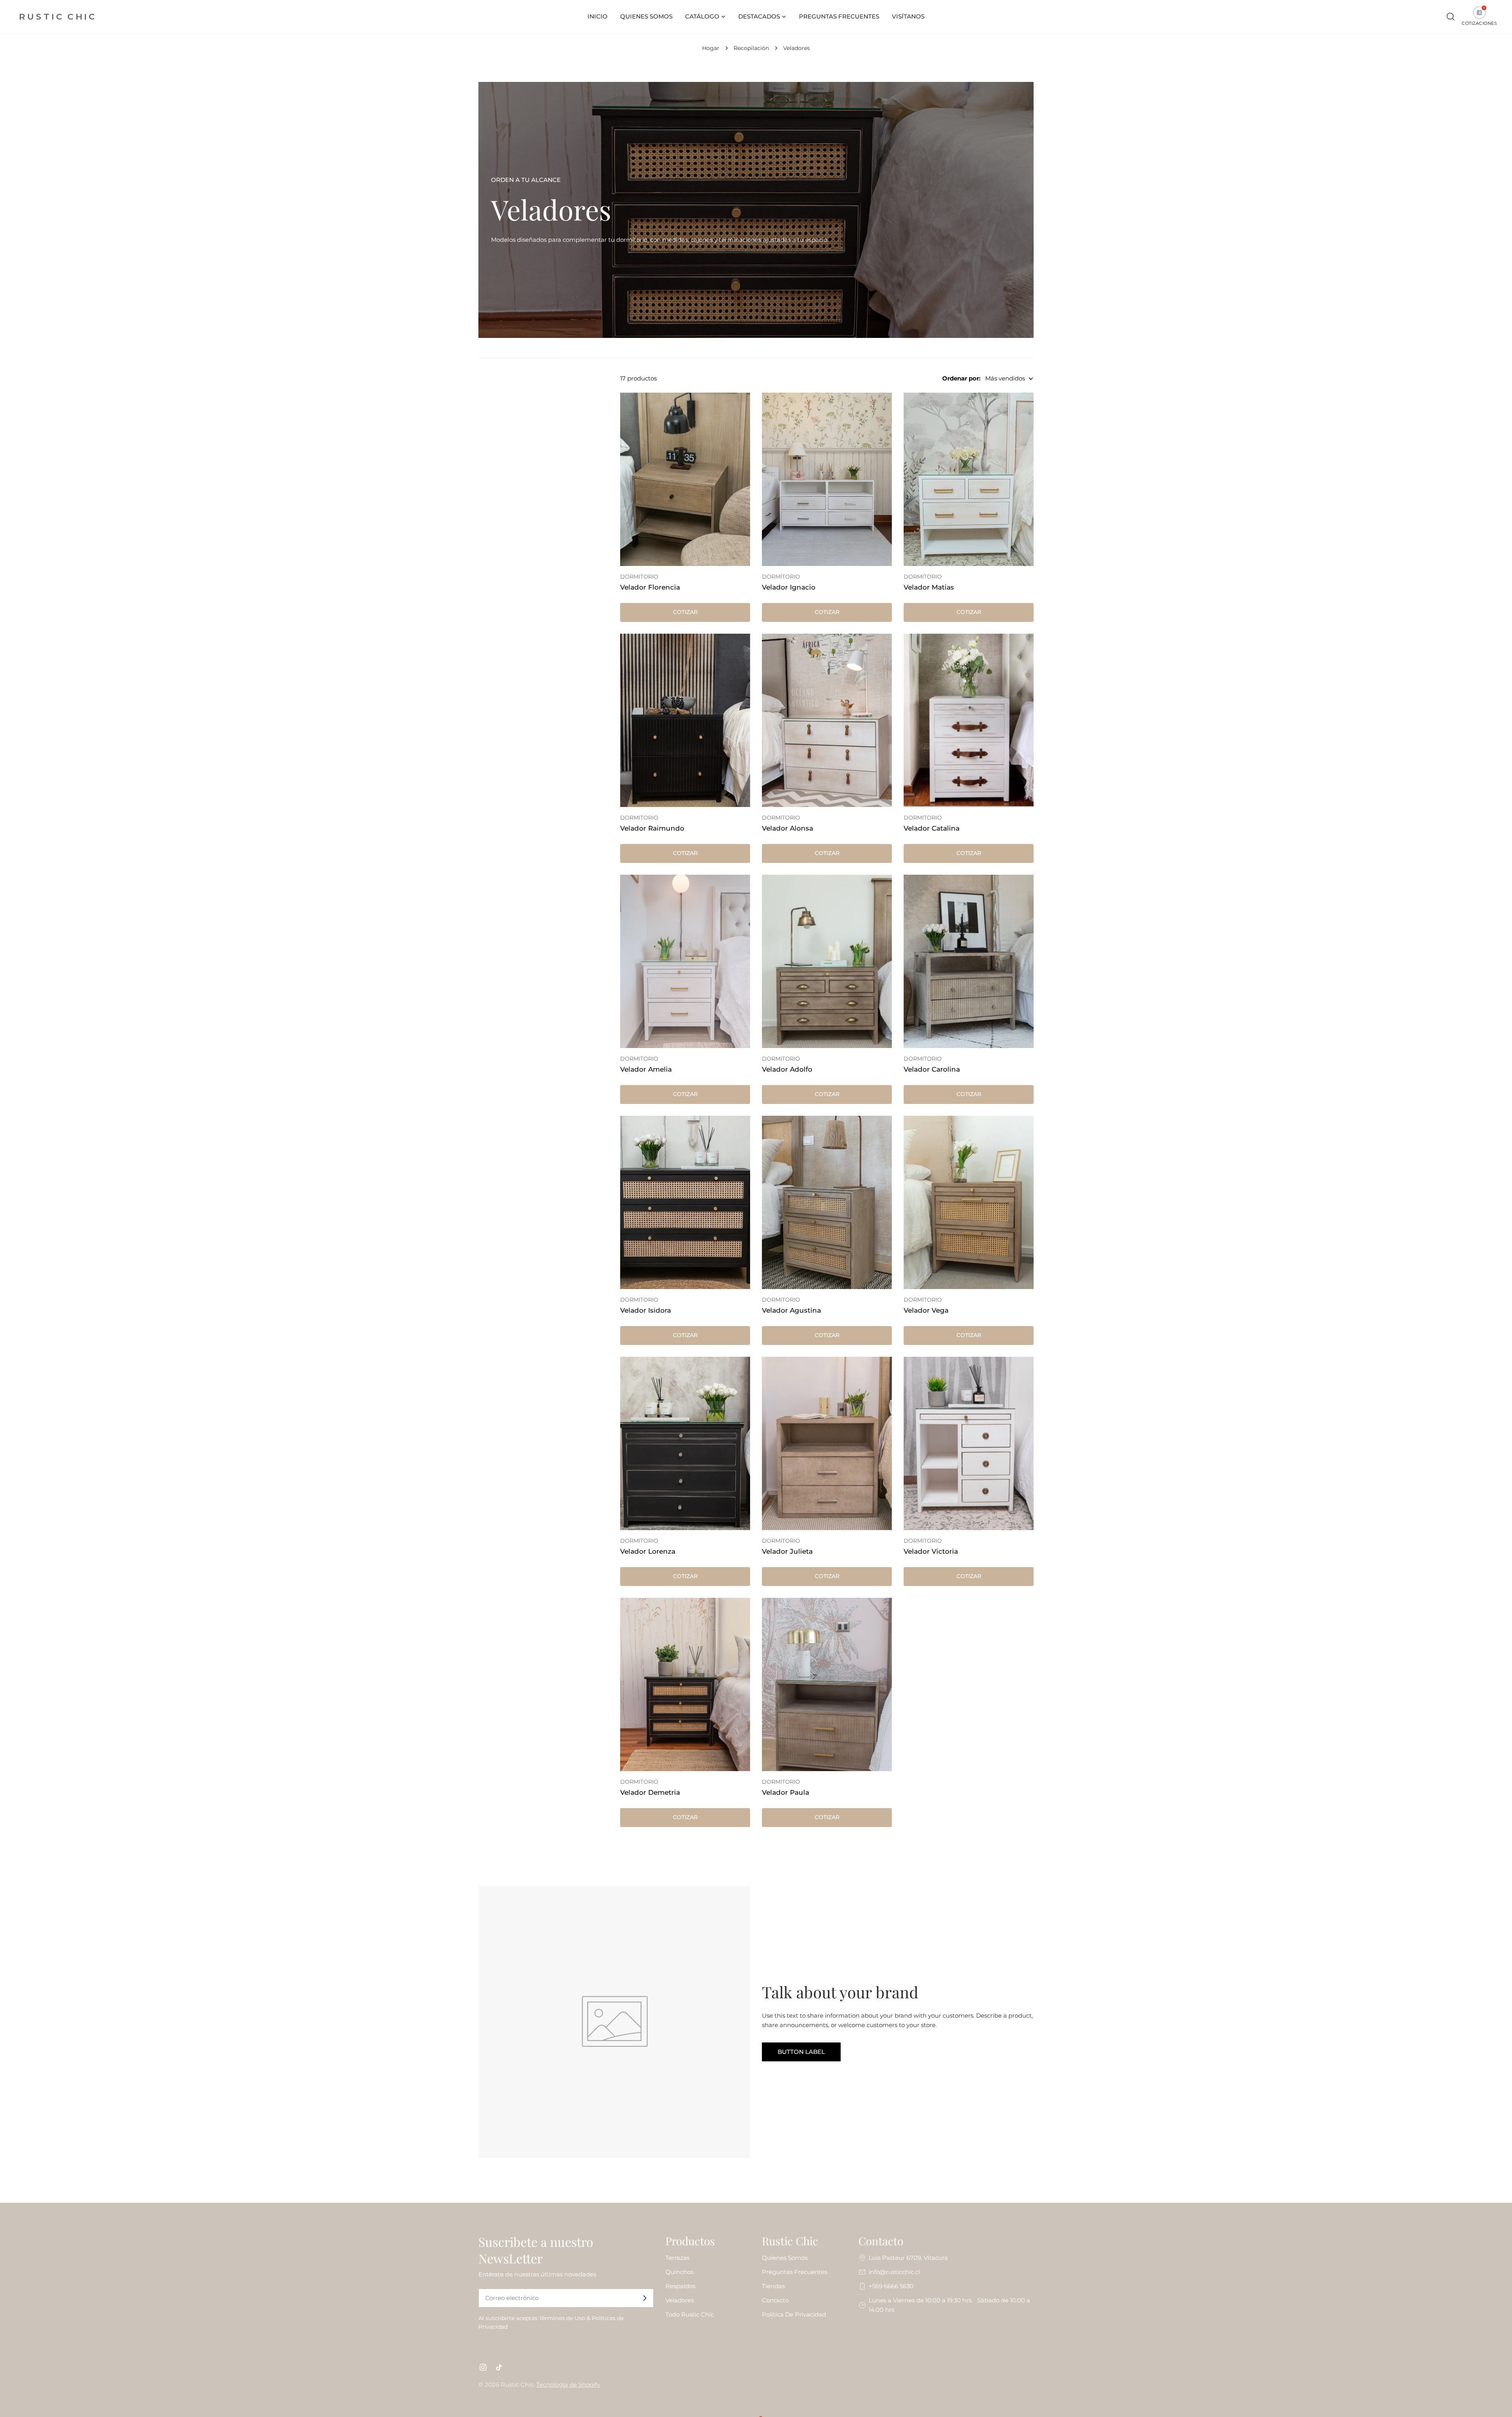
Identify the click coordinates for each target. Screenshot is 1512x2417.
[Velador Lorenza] (685, 1443)
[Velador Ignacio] (827, 479)
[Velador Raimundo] (685, 720)
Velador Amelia (646, 1069)
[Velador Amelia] (685, 961)
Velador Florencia (650, 587)
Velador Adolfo (787, 1069)
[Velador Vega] (969, 1202)
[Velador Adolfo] (827, 961)
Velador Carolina (932, 1069)
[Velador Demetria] (685, 1684)
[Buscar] (1451, 17)
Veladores (680, 2300)
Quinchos (679, 2272)
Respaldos (680, 2286)
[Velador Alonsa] (827, 720)
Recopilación (751, 48)
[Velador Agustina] (827, 1202)
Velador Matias (929, 587)
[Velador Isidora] (685, 1202)
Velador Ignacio (789, 587)
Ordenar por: (961, 378)
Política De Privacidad (794, 2314)
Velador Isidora (646, 1310)
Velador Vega (926, 1310)
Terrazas (677, 2258)
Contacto (775, 2300)
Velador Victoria (931, 1551)
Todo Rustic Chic (690, 2314)
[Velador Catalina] (969, 720)
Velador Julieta (787, 1551)
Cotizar (685, 612)
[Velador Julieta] (827, 1443)
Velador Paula (786, 1792)
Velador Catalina (932, 828)
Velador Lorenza (648, 1551)
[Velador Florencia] (685, 479)
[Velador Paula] (827, 1684)
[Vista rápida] (739, 410)
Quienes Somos (785, 2258)
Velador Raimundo (652, 828)
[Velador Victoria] (969, 1443)
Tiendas (773, 2286)
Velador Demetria (650, 1792)
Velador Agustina (791, 1310)
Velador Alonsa (787, 828)
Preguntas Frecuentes (795, 2272)
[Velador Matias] (969, 479)
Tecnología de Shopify (568, 2385)
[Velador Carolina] (969, 961)
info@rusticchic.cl (894, 2272)
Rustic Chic (517, 2385)
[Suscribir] (645, 2298)
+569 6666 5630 (891, 2286)
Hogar (711, 48)
